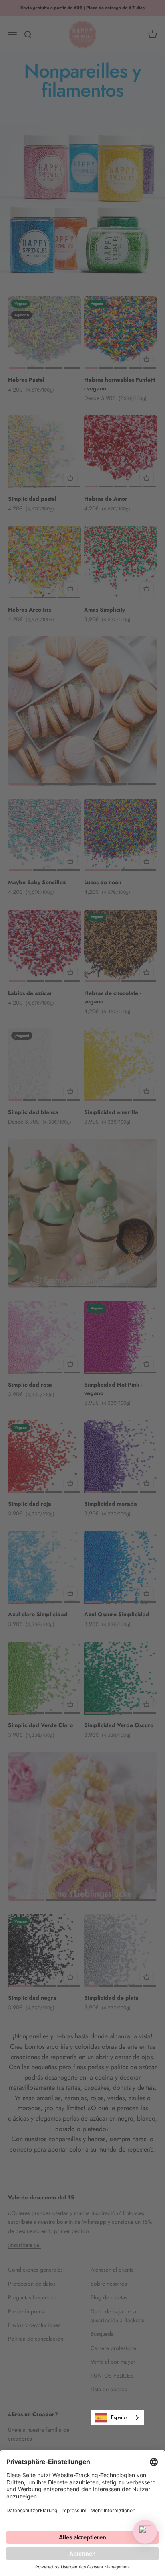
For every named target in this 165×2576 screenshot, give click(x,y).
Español (119, 2417)
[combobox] (117, 2418)
